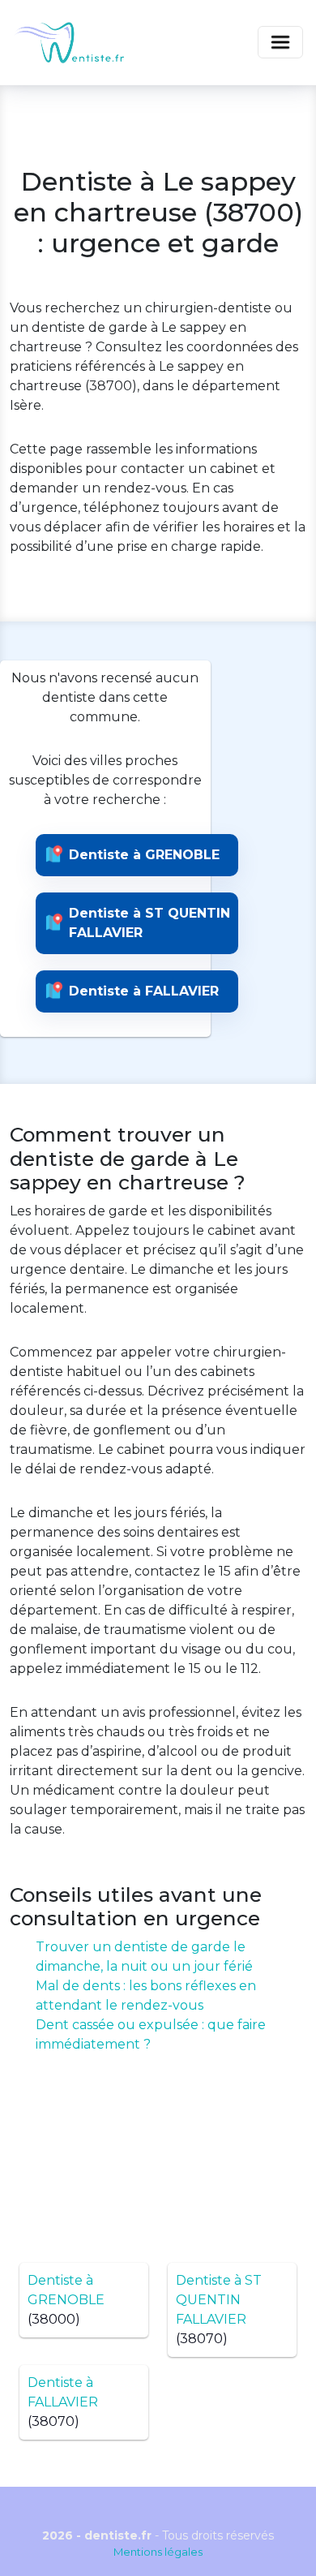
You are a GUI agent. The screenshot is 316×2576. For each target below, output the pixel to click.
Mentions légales (158, 2552)
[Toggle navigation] (280, 42)
